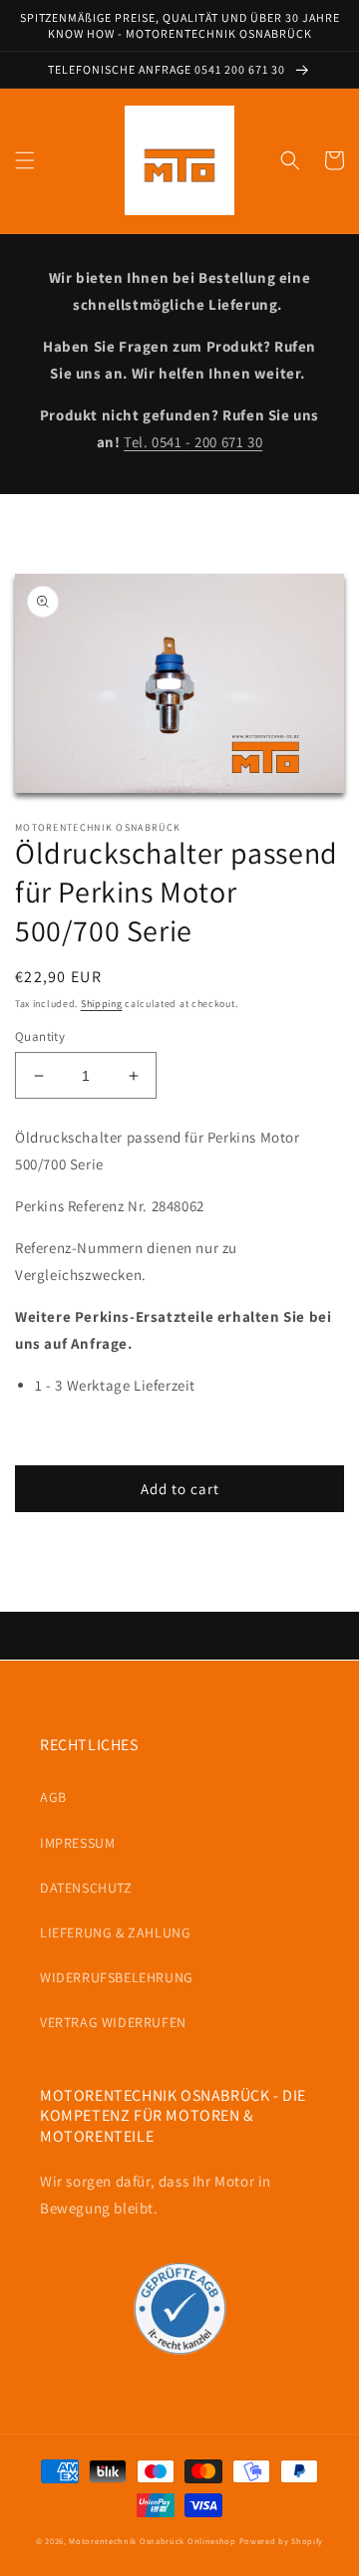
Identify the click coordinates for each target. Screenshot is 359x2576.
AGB (53, 1797)
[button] (25, 160)
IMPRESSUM (77, 1843)
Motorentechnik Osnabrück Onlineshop (153, 2541)
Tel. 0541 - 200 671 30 (193, 442)
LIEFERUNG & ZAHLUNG (115, 1932)
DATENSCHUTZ (86, 1888)
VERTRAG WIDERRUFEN (113, 2022)
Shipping (102, 1004)
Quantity (40, 1036)
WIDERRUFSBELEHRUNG (117, 1977)
